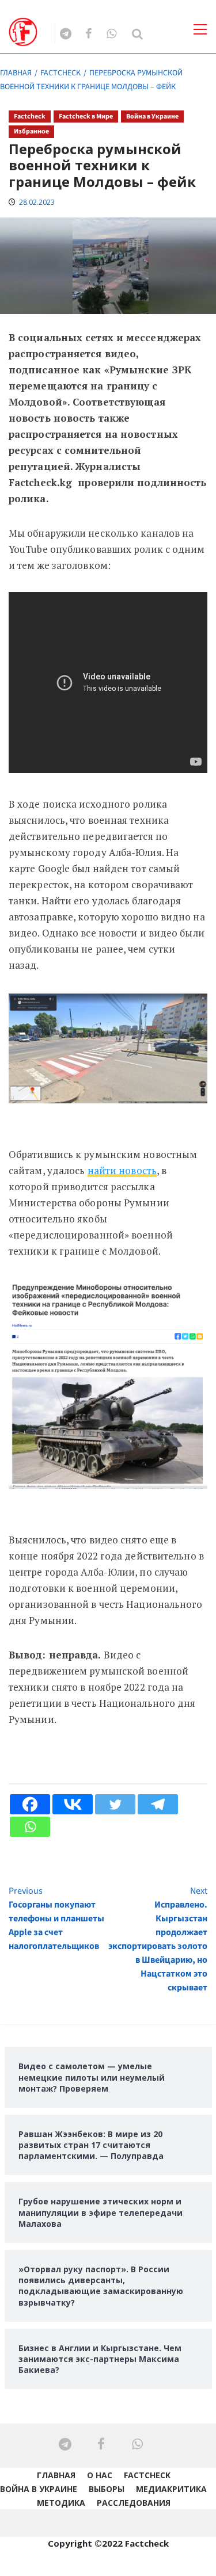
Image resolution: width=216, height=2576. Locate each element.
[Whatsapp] (30, 1827)
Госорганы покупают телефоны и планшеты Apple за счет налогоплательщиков (56, 1918)
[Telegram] (158, 1804)
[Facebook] (30, 1804)
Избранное (31, 131)
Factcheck (30, 116)
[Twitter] (115, 1804)
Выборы (107, 2489)
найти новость (122, 1170)
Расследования (134, 2503)
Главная (56, 2475)
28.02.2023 (37, 202)
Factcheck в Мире (86, 116)
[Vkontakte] (73, 1804)
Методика (61, 2503)
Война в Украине (152, 116)
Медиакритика (171, 2489)
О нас (100, 2475)
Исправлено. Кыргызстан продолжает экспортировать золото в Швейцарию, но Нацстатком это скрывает (158, 1939)
